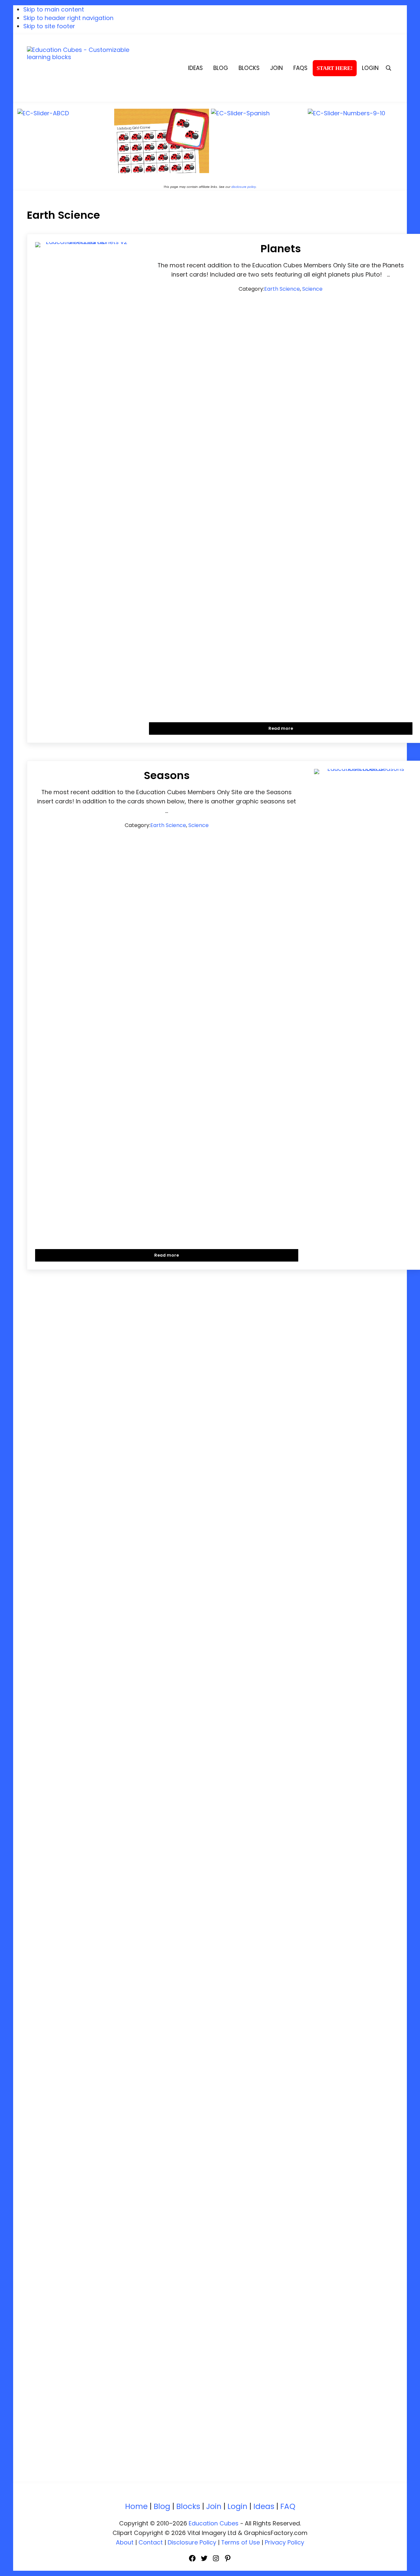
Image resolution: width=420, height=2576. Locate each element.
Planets (281, 249)
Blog (162, 2506)
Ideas (264, 2506)
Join (214, 2506)
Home (136, 2506)
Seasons (167, 776)
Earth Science (282, 289)
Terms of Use (241, 2542)
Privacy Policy (284, 2542)
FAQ (288, 2506)
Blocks (188, 2506)
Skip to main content (54, 9)
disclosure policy (244, 187)
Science (312, 289)
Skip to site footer (49, 26)
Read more (289, 728)
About (125, 2542)
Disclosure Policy (192, 2542)
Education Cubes (214, 2523)
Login (237, 2506)
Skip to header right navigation (68, 18)
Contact (151, 2542)
